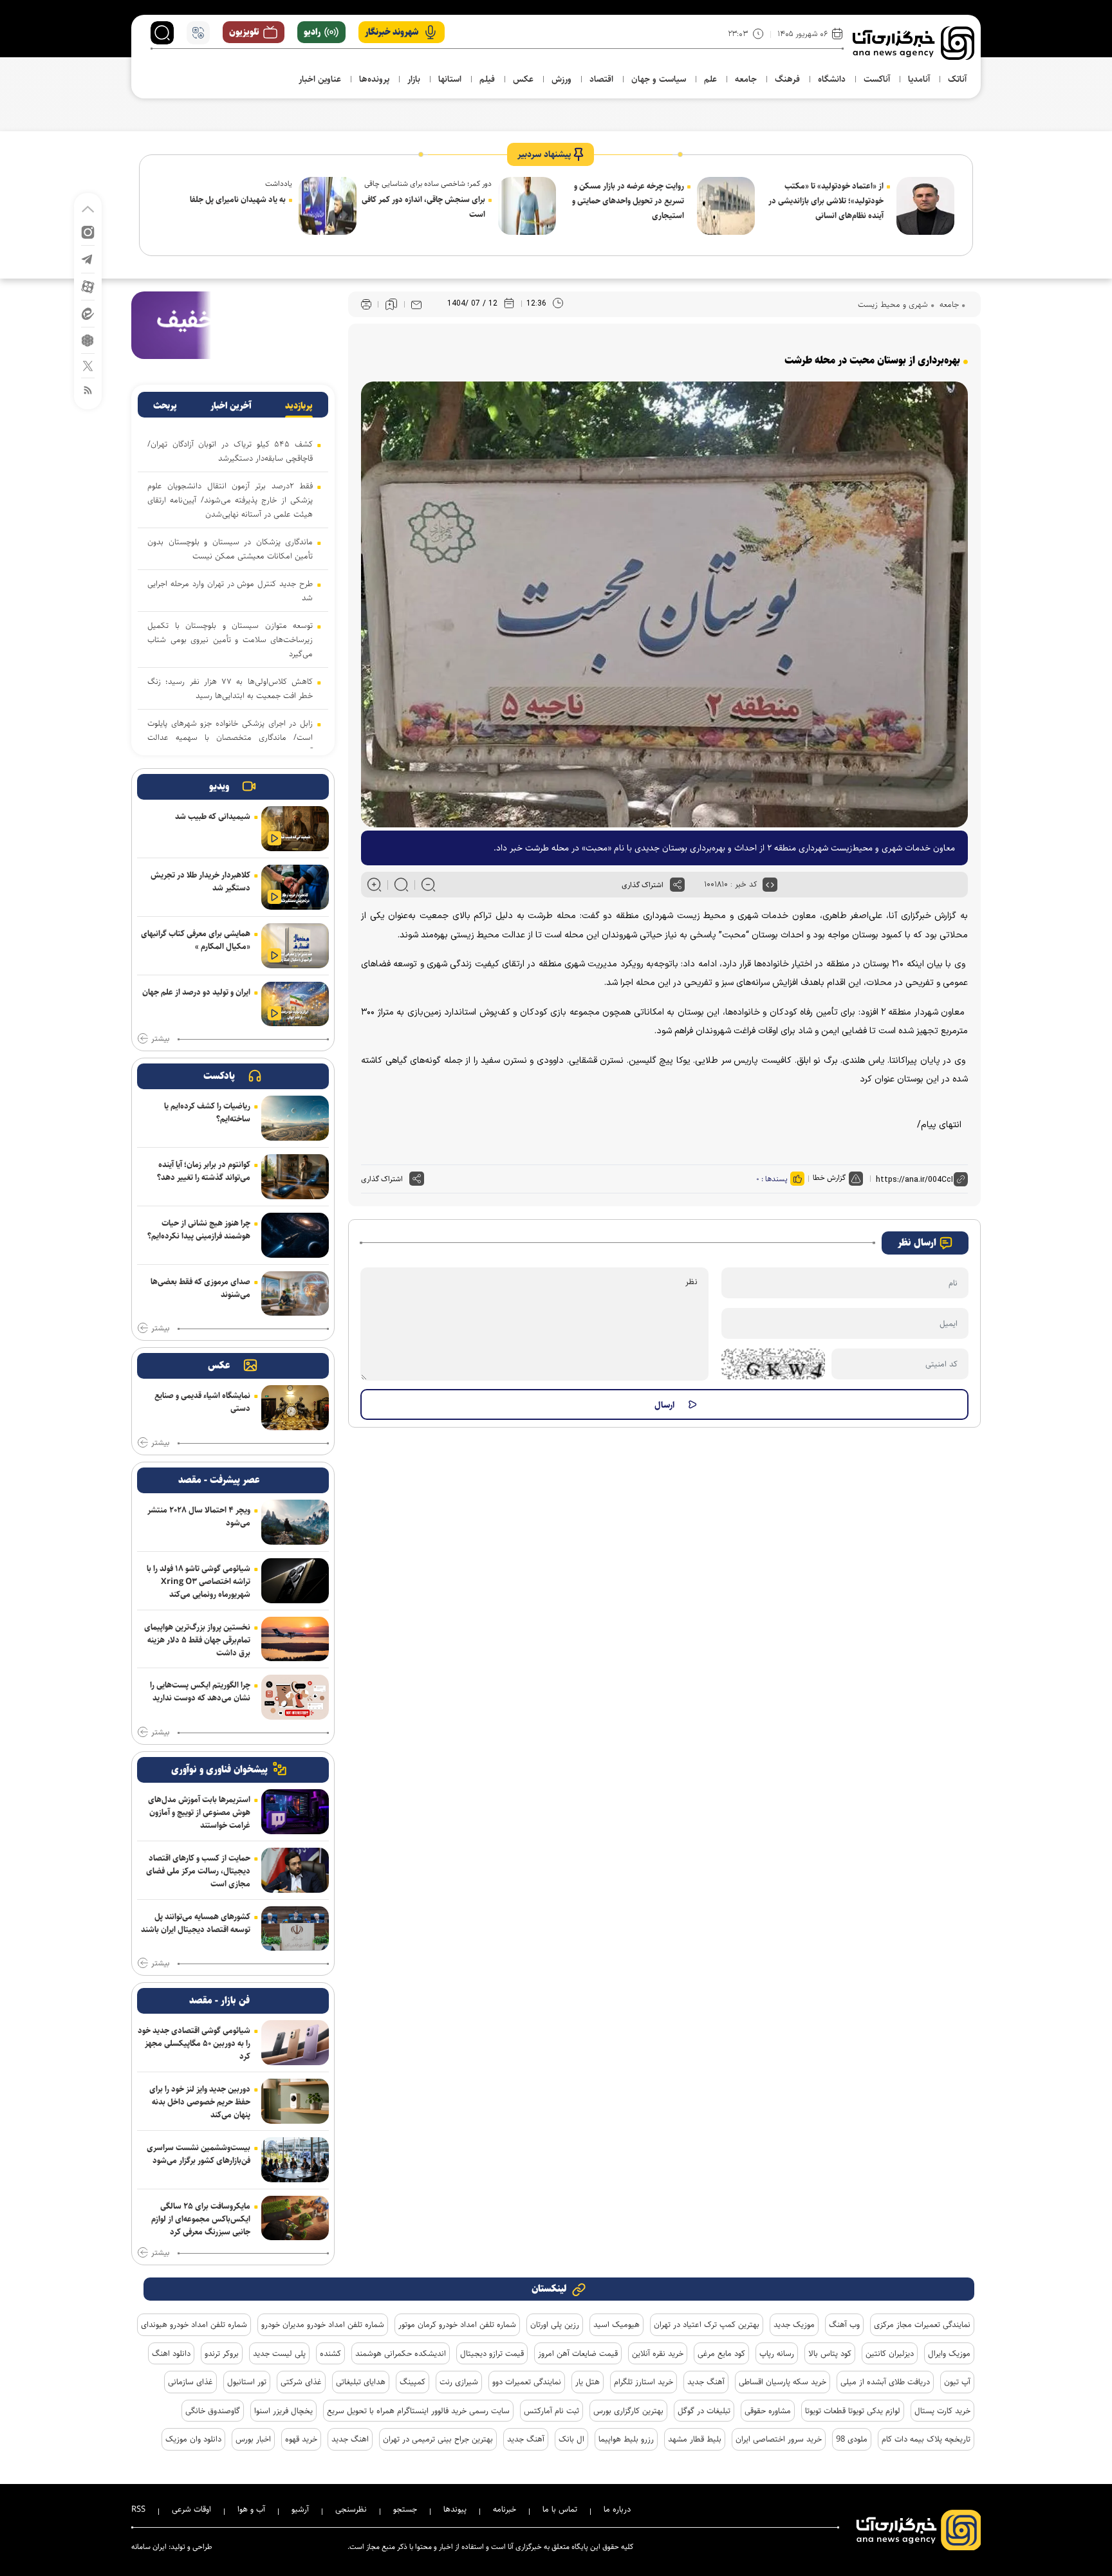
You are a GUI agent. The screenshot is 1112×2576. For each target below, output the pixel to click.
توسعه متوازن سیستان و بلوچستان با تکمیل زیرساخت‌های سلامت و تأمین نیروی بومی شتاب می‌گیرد (230, 639)
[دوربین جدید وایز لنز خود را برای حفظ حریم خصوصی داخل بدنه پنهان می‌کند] (295, 2101)
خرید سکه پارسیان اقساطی (783, 2382)
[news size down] (428, 885)
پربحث (165, 406)
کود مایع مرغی (721, 2353)
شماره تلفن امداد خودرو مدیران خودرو (323, 2324)
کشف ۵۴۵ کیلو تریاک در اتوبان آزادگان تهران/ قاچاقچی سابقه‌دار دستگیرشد (230, 451)
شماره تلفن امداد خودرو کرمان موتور (457, 2324)
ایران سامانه (149, 2547)
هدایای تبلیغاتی (361, 2382)
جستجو (405, 2509)
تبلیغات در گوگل (704, 2411)
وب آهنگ (844, 2324)
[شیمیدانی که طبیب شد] (295, 829)
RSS (138, 2509)
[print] (366, 305)
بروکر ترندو (222, 2353)
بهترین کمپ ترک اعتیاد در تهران (707, 2324)
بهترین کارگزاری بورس (628, 2411)
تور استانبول (247, 2382)
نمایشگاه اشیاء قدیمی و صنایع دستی (202, 1402)
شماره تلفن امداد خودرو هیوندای (194, 2324)
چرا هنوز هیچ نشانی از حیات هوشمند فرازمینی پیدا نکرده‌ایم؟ (199, 1229)
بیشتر (160, 1039)
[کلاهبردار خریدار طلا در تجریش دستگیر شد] (295, 887)
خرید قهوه (301, 2439)
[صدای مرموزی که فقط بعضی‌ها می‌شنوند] (295, 1294)
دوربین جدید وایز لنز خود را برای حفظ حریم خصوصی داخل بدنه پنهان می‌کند (200, 2102)
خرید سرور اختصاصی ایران (779, 2439)
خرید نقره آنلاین (658, 2353)
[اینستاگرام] (88, 231)
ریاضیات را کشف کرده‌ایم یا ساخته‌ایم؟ (207, 1112)
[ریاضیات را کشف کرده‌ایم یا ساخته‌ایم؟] (295, 1118)
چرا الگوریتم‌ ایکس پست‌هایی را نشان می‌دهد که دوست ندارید (200, 1691)
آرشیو (300, 2509)
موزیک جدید (794, 2324)
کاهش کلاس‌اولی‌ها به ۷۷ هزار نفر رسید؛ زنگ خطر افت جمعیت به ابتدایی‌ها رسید (230, 688)
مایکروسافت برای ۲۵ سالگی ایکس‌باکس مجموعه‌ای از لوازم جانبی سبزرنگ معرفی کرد (201, 2219)
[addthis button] (677, 885)
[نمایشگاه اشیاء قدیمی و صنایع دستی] (295, 1408)
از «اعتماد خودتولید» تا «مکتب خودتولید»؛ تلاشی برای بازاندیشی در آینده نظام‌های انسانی (826, 201)
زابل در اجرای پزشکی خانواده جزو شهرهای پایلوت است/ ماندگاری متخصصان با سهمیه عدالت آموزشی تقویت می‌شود (230, 737)
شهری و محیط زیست (893, 304)
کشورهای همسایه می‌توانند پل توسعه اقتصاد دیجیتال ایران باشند (196, 1923)
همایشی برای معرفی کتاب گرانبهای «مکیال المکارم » (196, 940)
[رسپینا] (233, 325)
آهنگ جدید (706, 2382)
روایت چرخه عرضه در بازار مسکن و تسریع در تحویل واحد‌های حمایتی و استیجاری (628, 201)
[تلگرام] (88, 258)
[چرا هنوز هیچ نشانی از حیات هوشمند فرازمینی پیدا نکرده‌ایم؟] (295, 1235)
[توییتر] (88, 365)
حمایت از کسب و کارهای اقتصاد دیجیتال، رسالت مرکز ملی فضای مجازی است (198, 1871)
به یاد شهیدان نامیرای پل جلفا (238, 199)
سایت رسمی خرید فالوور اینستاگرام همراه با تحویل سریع (418, 2411)
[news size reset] (401, 885)
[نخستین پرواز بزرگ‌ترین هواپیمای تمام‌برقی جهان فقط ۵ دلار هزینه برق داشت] (295, 1639)
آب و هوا (251, 2509)
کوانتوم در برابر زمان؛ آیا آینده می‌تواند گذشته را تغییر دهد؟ (204, 1171)
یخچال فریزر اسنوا (283, 2411)
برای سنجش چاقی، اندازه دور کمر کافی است (423, 207)
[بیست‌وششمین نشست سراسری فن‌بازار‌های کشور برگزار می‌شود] (295, 2160)
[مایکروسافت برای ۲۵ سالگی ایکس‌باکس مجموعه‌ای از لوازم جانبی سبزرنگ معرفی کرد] (295, 2218)
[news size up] (374, 885)
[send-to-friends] (416, 304)
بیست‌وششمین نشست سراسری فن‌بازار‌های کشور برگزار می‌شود (199, 2154)
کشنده (330, 2353)
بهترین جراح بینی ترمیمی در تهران (438, 2439)
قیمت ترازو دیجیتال (492, 2353)
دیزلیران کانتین (890, 2353)
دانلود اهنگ (171, 2353)
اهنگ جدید (350, 2439)
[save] (391, 304)
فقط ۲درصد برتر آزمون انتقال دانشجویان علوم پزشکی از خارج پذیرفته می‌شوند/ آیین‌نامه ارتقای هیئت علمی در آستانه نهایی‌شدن (230, 500)
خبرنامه (505, 2509)
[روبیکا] (88, 339)
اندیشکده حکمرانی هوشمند (401, 2353)
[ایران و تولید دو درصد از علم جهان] (295, 1004)
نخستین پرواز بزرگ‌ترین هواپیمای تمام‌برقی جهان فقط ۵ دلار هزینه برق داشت (197, 1640)
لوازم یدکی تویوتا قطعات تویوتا (853, 2411)
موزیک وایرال (949, 2353)
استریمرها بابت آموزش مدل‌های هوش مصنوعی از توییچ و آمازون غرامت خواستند (199, 1812)
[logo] (913, 43)
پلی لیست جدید (279, 2353)
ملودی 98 (852, 2439)
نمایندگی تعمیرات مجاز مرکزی (922, 2324)
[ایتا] (88, 313)
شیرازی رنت (459, 2382)
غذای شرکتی (301, 2382)
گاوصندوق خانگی (213, 2411)
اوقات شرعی (191, 2509)
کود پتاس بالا (830, 2353)
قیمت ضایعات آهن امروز (578, 2353)
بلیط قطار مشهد (695, 2439)
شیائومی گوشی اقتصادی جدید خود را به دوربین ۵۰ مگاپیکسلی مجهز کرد (194, 2043)
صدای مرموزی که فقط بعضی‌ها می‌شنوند (200, 1288)
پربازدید (299, 406)
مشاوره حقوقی (768, 2411)
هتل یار (588, 2382)
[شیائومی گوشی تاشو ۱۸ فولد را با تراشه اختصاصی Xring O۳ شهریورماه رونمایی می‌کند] (295, 1581)
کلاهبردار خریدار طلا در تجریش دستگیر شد (200, 881)
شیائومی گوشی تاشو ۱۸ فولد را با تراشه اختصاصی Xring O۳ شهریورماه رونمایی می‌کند (199, 1581)
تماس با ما (560, 2509)
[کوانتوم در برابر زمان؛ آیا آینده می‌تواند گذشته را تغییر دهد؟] (295, 1177)
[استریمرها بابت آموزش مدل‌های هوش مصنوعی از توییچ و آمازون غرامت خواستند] (295, 1812)
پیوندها (455, 2509)
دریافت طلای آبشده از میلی (885, 2382)
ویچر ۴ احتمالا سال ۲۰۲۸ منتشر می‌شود (199, 1516)
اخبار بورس (253, 2439)
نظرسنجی (351, 2509)
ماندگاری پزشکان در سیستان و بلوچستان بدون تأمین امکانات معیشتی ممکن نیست (230, 549)
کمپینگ (412, 2382)
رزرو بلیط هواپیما (626, 2439)
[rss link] (88, 390)
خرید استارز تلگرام (644, 2382)
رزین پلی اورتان (555, 2324)
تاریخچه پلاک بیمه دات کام (926, 2439)
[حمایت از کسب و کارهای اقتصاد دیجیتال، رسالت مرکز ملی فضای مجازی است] (295, 1870)
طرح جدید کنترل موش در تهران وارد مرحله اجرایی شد (230, 591)
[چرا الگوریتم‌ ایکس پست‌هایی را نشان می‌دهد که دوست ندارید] (295, 1697)
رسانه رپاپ (777, 2353)
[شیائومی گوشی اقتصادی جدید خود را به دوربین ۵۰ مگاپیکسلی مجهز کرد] (295, 2043)
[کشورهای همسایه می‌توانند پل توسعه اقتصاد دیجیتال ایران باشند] (295, 1929)
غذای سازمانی (190, 2382)
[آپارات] (88, 286)
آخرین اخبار (231, 406)
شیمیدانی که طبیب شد (213, 816)
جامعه (948, 304)
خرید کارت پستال (942, 2411)
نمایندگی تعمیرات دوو (527, 2382)
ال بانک (571, 2439)
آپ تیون (957, 2382)
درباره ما (617, 2509)
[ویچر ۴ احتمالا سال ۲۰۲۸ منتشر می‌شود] (295, 1522)
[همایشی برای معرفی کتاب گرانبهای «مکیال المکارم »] (295, 946)
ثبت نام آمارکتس (551, 2411)
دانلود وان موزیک (193, 2439)
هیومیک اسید (616, 2324)
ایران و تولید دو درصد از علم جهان (196, 992)
